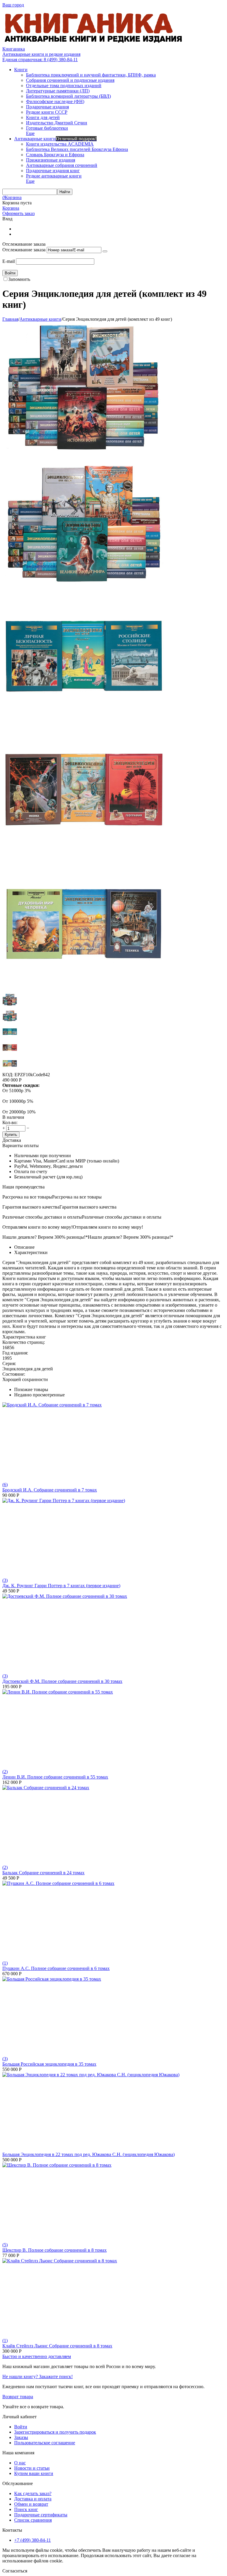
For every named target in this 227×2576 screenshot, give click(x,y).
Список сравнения (33, 2520)
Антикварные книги (40, 319)
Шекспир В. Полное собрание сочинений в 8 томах (55, 2250)
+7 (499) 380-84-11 (33, 2540)
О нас (20, 2463)
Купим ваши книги (34, 2473)
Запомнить (19, 279)
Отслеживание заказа (24, 250)
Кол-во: (10, 1122)
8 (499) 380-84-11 (40, 60)
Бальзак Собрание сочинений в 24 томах (43, 1873)
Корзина (11, 208)
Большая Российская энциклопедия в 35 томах (49, 2064)
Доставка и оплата (33, 2499)
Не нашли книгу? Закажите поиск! (38, 2376)
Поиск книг (26, 2509)
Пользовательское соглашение (45, 2443)
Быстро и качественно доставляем (37, 2356)
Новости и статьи (32, 2468)
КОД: (8, 1075)
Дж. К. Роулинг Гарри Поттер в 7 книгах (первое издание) (61, 1586)
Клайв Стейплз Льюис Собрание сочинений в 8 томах (57, 2346)
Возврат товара (18, 2397)
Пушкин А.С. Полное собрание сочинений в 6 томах (56, 1968)
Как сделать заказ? (33, 2493)
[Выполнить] (105, 251)
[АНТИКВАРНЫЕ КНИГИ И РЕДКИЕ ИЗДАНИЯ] (94, 44)
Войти (21, 2427)
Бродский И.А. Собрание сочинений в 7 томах (50, 1490)
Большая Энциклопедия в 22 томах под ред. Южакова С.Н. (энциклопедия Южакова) (89, 2154)
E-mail (9, 261)
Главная (10, 319)
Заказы (21, 2437)
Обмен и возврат (31, 2504)
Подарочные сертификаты (41, 2515)
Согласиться (15, 2571)
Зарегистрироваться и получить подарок (55, 2432)
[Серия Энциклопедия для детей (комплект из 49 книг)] (84, 453)
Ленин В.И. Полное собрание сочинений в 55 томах (55, 1777)
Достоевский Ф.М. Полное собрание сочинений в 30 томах (62, 1681)
